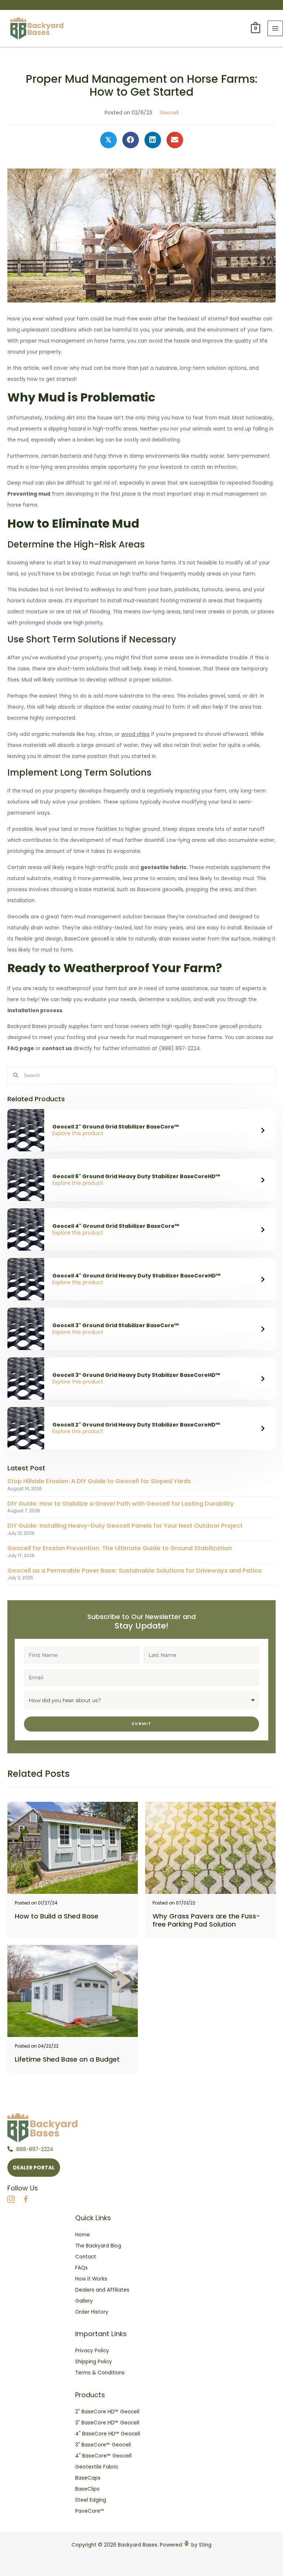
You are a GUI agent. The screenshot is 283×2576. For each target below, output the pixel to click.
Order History (92, 2312)
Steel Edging (91, 2500)
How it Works (91, 2279)
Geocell (169, 113)
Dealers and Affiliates (102, 2290)
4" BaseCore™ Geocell (103, 2456)
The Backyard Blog (98, 2246)
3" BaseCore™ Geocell (103, 2445)
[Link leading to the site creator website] (187, 2545)
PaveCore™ (90, 2511)
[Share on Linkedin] (153, 140)
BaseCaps (88, 2478)
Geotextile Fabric (97, 2467)
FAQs (81, 2268)
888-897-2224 (35, 2149)
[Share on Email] (175, 140)
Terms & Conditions (100, 2373)
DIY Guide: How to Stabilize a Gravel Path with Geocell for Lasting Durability (121, 1504)
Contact (86, 2257)
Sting (205, 2545)
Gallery (84, 2301)
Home (83, 2235)
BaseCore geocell (87, 939)
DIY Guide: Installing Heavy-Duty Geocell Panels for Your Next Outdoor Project (125, 1526)
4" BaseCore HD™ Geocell (108, 2434)
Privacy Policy (92, 2351)
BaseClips (87, 2489)
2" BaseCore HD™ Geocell (107, 2412)
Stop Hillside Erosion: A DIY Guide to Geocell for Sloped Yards (99, 1481)
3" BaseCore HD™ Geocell (107, 2423)
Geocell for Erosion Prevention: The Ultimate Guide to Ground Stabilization (120, 1548)
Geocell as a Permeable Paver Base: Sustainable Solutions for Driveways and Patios (134, 1571)
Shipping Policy (94, 2362)
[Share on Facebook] (131, 140)
